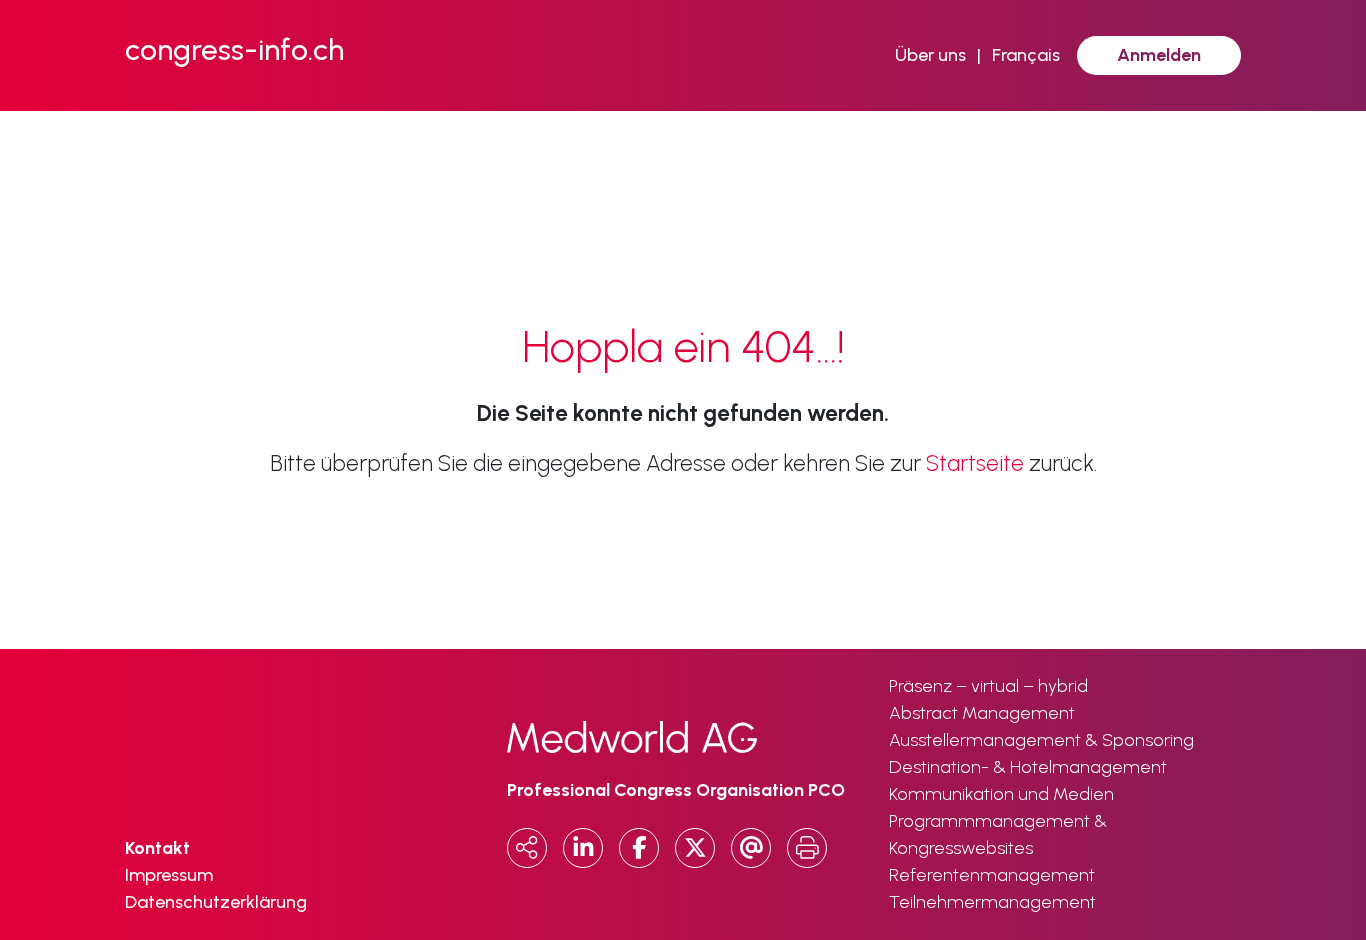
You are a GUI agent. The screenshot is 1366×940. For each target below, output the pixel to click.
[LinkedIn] (583, 848)
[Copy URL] (527, 848)
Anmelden (1159, 55)
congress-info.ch (234, 49)
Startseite (975, 463)
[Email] (751, 848)
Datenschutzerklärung (216, 902)
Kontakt (157, 848)
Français (1026, 55)
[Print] (807, 848)
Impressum (169, 875)
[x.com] (695, 848)
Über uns (930, 55)
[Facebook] (639, 848)
